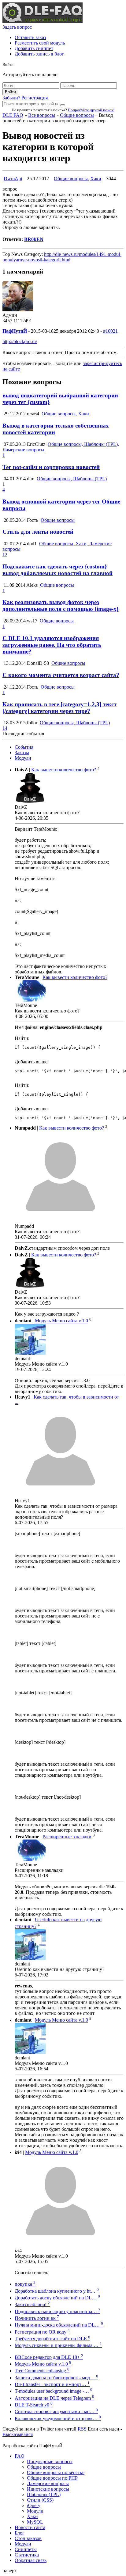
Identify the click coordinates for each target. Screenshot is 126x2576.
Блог (20, 2533)
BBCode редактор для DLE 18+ (49, 2357)
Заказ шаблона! (32, 2304)
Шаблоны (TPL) (44, 2494)
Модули (23, 758)
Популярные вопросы (50, 2461)
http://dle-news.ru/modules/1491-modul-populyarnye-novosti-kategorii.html (62, 257)
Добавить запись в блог (39, 54)
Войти (10, 92)
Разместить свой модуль (40, 43)
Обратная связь (31, 2560)
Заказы (22, 752)
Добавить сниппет (34, 48)
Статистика (27, 2555)
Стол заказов (28, 2538)
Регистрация (35, 98)
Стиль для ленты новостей (38, 532)
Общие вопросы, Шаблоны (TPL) (72, 479)
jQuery (34, 2505)
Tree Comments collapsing (42, 2371)
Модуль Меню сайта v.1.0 (61, 1321)
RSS (82, 2429)
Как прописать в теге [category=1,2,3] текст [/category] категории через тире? (59, 708)
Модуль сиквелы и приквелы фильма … (58, 2345)
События (24, 747)
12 (5, 555)
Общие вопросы (77, 115)
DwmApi (13, 179)
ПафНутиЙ (15, 331)
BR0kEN (34, 239)
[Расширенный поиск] (63, 105)
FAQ (20, 2456)
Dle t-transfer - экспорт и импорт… (52, 2384)
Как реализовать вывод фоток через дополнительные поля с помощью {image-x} (61, 605)
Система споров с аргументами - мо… (56, 2411)
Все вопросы (42, 115)
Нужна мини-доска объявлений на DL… (59, 2325)
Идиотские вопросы (48, 2489)
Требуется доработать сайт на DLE (52, 2339)
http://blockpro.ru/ (20, 341)
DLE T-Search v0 (34, 2405)
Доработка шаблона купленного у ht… (57, 2291)
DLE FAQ (13, 115)
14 (5, 728)
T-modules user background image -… (54, 2391)
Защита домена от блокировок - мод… (56, 2378)
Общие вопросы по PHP (52, 2478)
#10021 (110, 331)
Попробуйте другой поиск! (91, 110)
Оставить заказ (30, 37)
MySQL (35, 2522)
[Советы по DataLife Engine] (43, 21)
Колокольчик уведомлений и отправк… (58, 2418)
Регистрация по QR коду (42, 2332)
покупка (25, 2284)
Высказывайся (18, 2434)
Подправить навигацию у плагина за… (57, 2311)
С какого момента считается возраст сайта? (61, 675)
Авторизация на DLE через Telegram (54, 2398)
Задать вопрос (17, 27)
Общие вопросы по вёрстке (56, 2472)
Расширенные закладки (67, 1837)
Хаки (96, 179)
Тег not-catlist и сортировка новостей (51, 467)
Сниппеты (26, 2549)
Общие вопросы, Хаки (65, 414)
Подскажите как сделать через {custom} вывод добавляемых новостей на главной (57, 570)
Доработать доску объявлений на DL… (57, 2298)
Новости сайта (30, 2527)
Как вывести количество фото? (64, 770)
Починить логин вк (37, 2318)
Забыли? (11, 98)
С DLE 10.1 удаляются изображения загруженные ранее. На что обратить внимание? (52, 645)
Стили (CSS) (40, 2500)
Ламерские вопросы (48, 2483)
